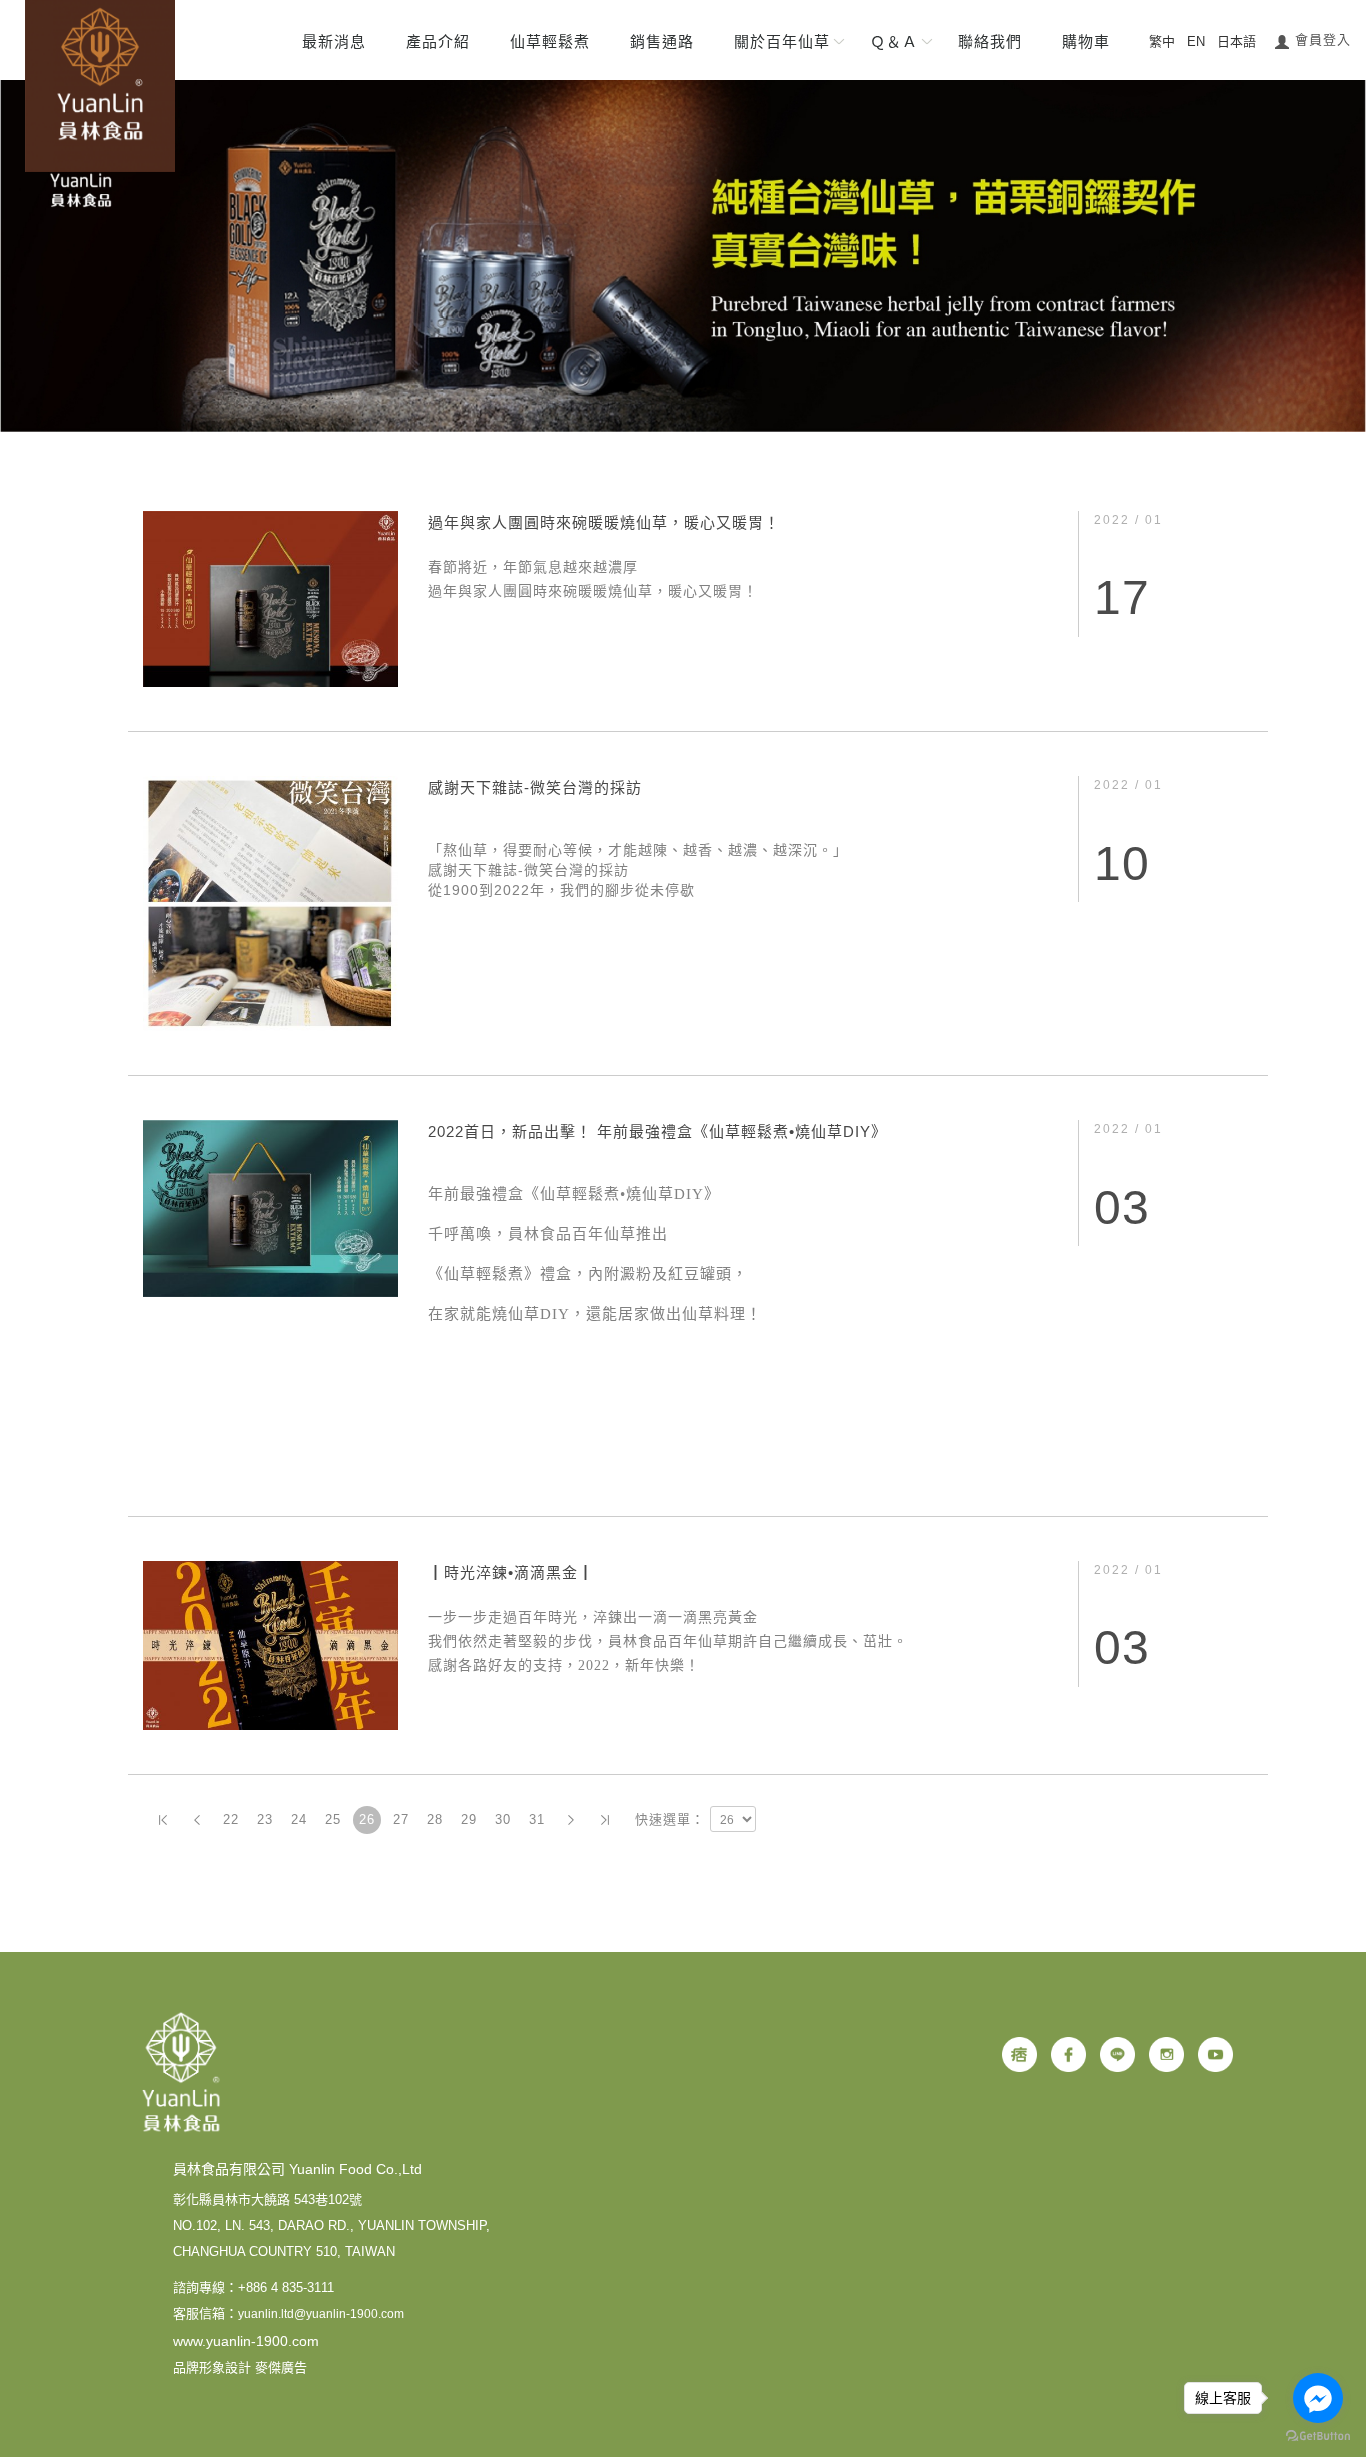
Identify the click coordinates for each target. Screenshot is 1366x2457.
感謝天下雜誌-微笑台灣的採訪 (535, 787)
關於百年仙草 (782, 41)
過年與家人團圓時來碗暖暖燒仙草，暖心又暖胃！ (604, 522)
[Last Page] (605, 1820)
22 (231, 1819)
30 (503, 1819)
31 (537, 1819)
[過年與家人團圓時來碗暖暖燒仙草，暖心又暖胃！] (270, 597)
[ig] (1166, 2054)
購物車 (1086, 41)
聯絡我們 (990, 41)
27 (401, 1819)
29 (469, 1819)
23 (265, 1819)
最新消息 (334, 41)
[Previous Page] (197, 1820)
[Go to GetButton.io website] (1318, 2436)
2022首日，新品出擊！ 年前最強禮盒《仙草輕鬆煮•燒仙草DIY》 (657, 1131)
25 (333, 1819)
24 (299, 1819)
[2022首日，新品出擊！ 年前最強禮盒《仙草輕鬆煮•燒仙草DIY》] (270, 1206)
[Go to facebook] (1318, 2398)
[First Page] (163, 1820)
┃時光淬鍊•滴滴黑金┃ (511, 1572)
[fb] (1068, 2054)
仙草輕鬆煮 (550, 41)
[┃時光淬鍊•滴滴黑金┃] (270, 1643)
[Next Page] (571, 1820)
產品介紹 (438, 41)
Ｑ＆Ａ (894, 41)
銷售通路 (662, 41)
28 (435, 1819)
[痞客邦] (1019, 2054)
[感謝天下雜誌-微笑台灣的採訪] (270, 902)
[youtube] (1215, 2054)
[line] (1117, 2054)
